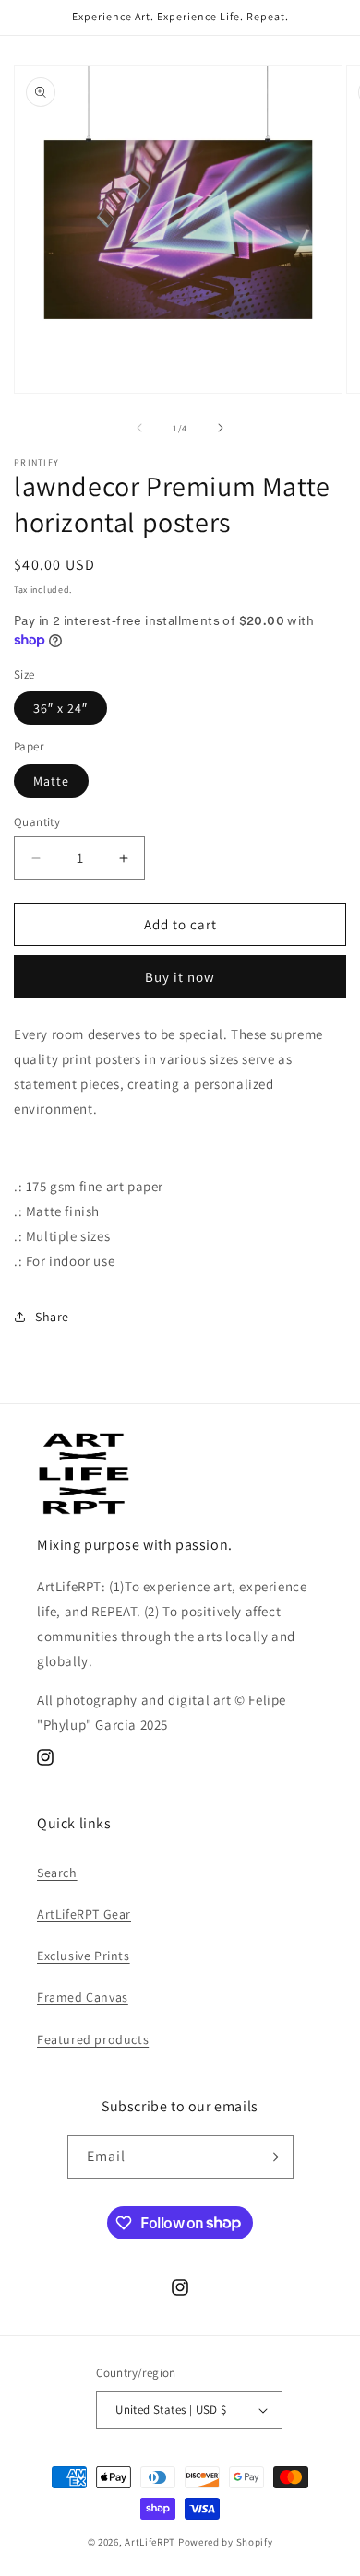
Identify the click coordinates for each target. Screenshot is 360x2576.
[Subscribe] (272, 2157)
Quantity (37, 822)
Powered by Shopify (226, 2542)
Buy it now (180, 977)
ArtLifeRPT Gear (84, 1914)
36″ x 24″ (60, 708)
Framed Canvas (83, 1997)
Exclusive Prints (84, 1956)
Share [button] (52, 1317)
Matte (51, 781)
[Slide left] (139, 428)
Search (57, 1873)
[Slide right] (221, 428)
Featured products (93, 2039)
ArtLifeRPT (150, 2542)
